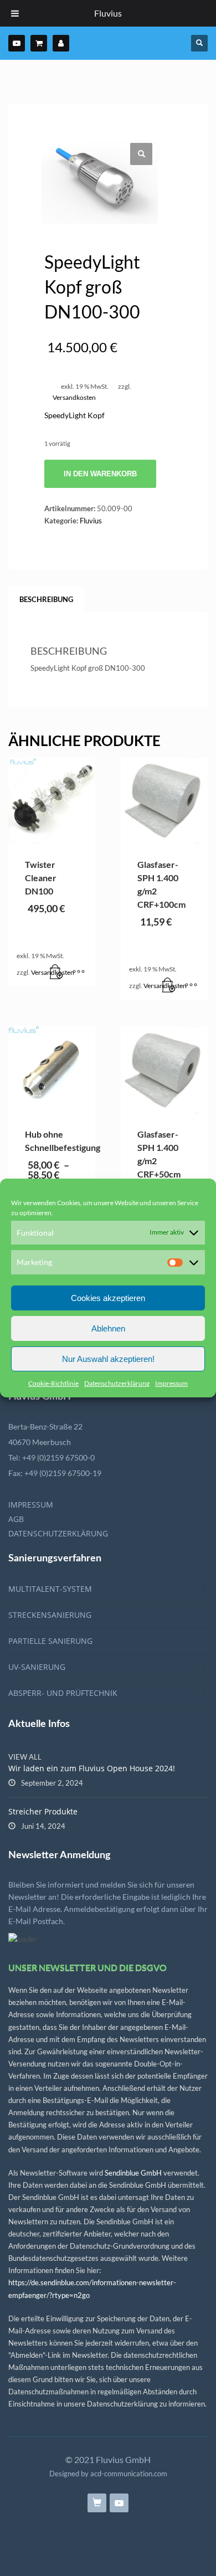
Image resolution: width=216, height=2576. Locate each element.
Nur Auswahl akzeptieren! (108, 1359)
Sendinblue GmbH (133, 2173)
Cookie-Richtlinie (53, 1383)
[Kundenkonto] (61, 43)
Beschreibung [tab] (46, 599)
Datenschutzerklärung (117, 1383)
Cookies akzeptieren (108, 1298)
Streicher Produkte (43, 1811)
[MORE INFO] (79, 973)
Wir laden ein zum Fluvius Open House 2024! (92, 1768)
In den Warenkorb (100, 474)
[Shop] (39, 43)
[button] (141, 154)
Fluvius (91, 521)
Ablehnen (108, 1328)
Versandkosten (74, 397)
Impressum (171, 1383)
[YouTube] (17, 43)
